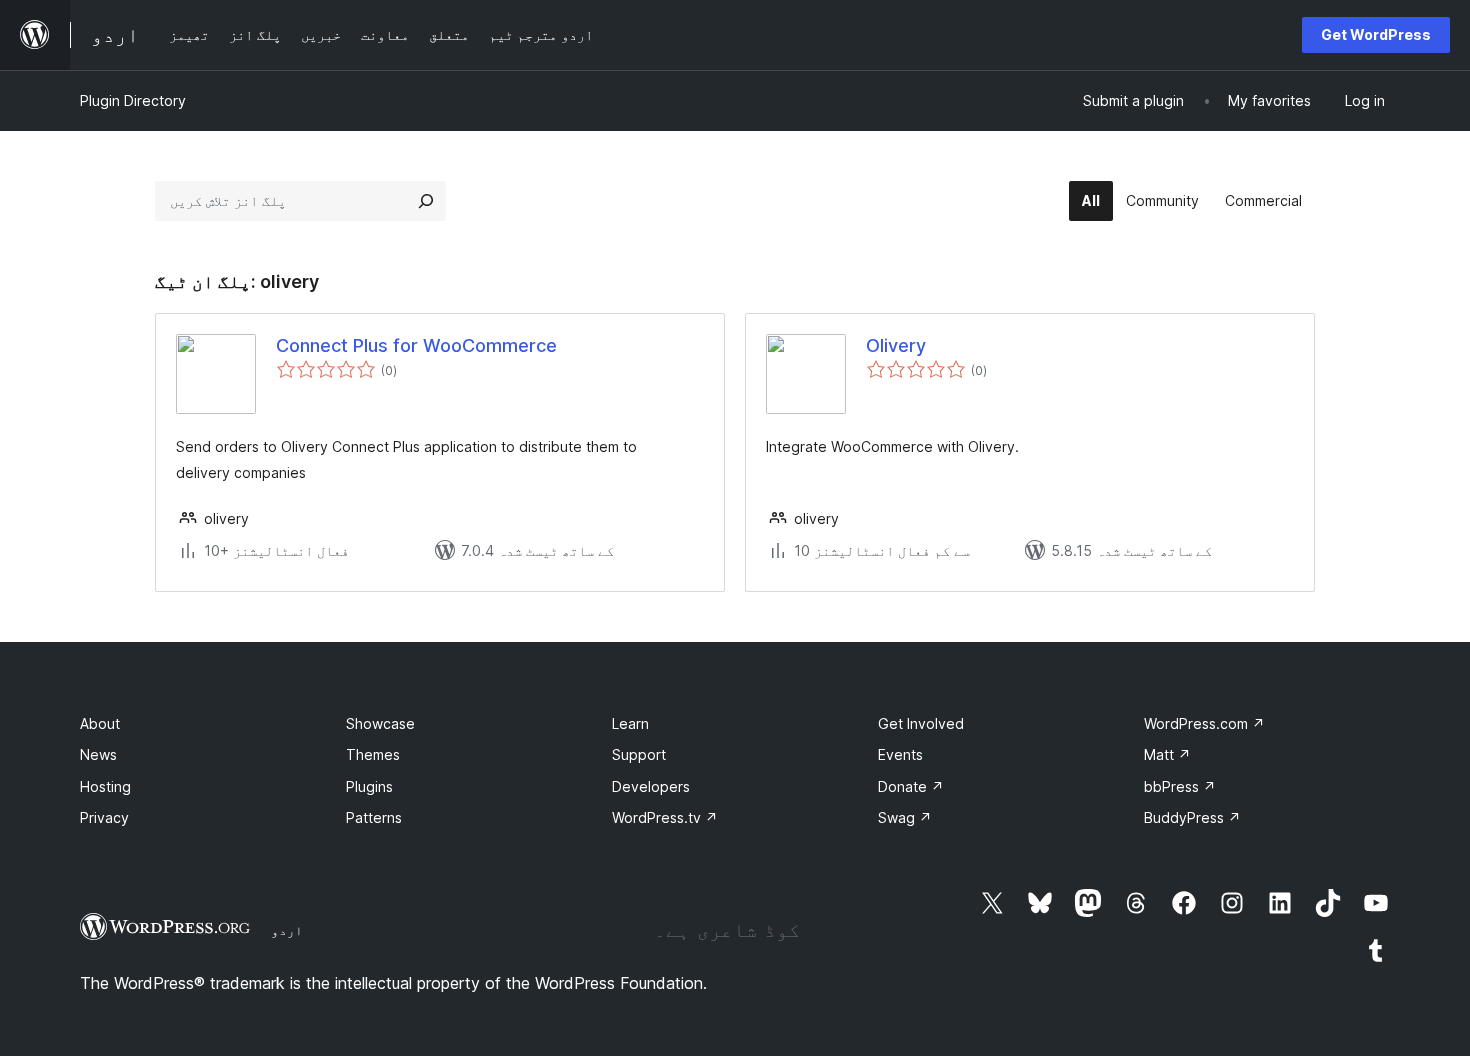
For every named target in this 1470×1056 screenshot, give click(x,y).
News (98, 754)
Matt (1167, 754)
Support (639, 754)
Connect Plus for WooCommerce (416, 345)
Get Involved (921, 723)
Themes (373, 754)
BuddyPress (1192, 817)
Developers (651, 786)
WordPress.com (1204, 723)
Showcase (380, 723)
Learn (630, 723)
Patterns (374, 817)
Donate (911, 786)
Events (900, 754)
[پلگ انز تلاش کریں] (426, 201)
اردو (287, 930)
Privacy (104, 817)
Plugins (369, 786)
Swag (905, 817)
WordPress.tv (665, 817)
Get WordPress (1376, 34)
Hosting (105, 786)
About (100, 723)
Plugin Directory (133, 100)
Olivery (896, 345)
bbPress (1180, 786)
